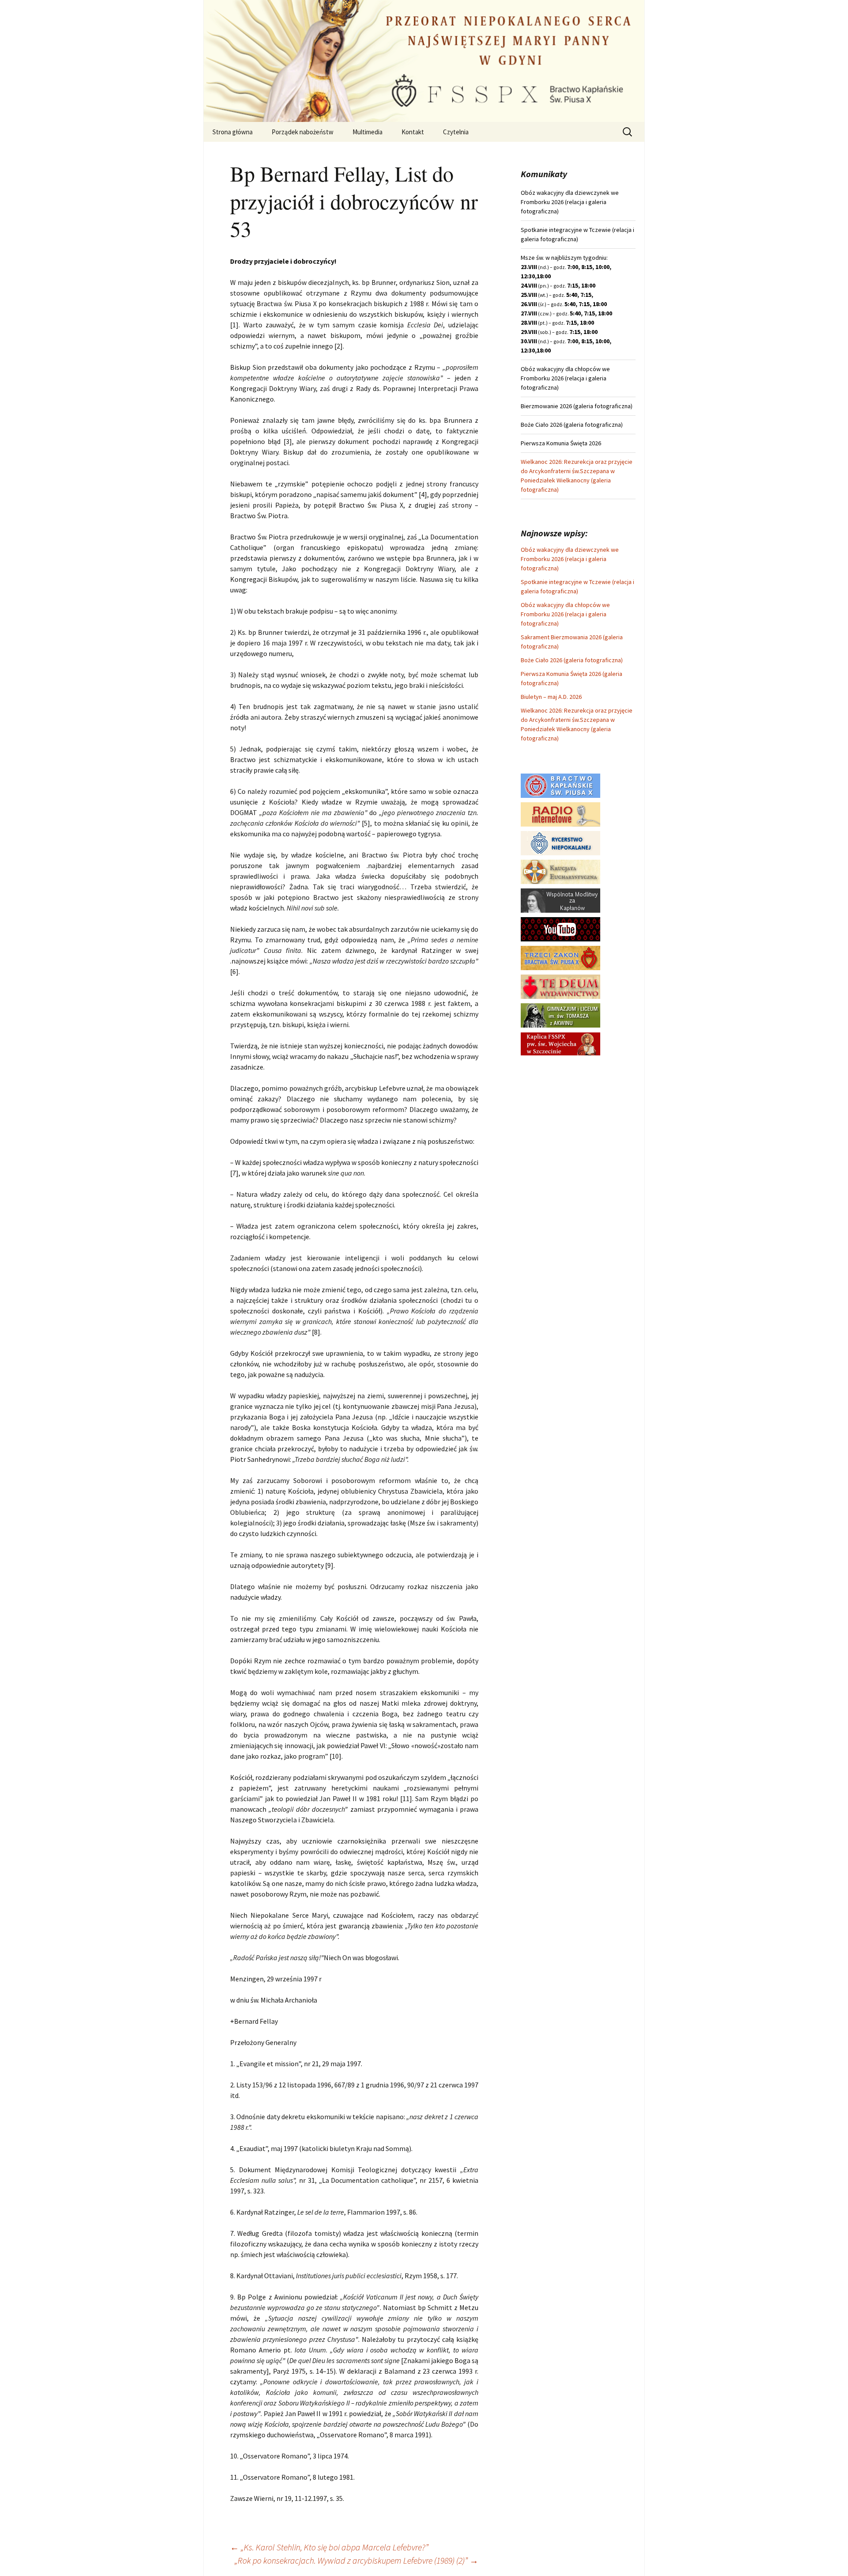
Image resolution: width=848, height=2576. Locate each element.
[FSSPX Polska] (560, 929)
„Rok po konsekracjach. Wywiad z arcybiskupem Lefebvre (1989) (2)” (356, 2560)
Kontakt (413, 132)
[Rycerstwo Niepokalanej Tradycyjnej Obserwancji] (560, 842)
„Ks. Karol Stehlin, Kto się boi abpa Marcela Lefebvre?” (329, 2547)
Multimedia (367, 132)
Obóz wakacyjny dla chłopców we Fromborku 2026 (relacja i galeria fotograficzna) (565, 614)
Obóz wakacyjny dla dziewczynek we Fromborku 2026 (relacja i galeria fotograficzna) (570, 559)
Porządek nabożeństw (303, 132)
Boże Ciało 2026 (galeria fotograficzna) (572, 660)
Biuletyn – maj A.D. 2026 (551, 697)
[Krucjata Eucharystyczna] (560, 871)
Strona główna (233, 132)
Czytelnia (456, 132)
